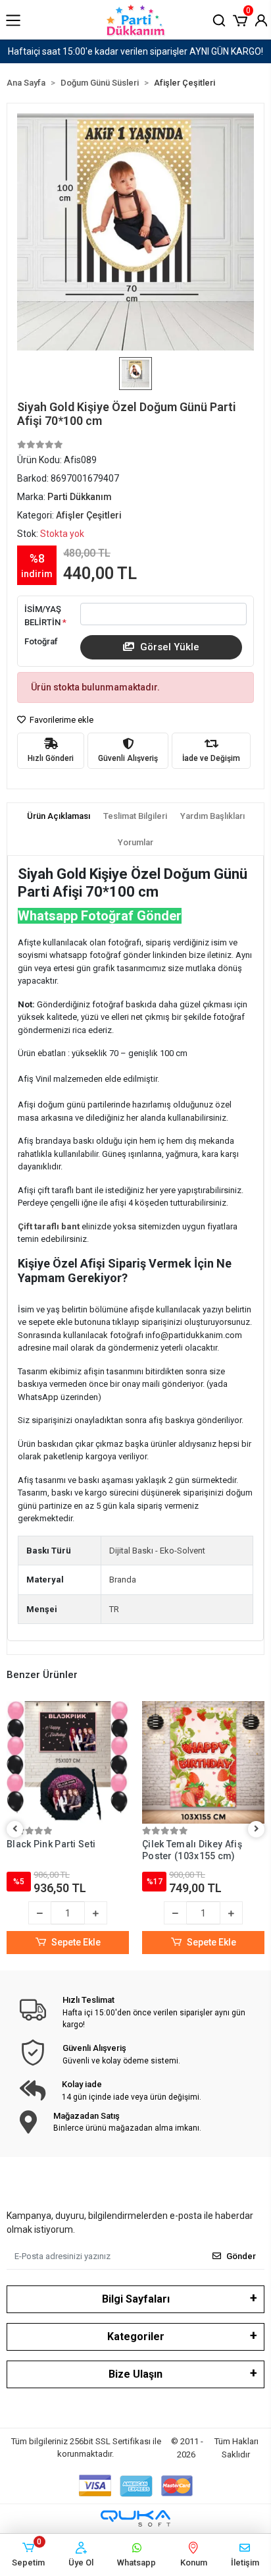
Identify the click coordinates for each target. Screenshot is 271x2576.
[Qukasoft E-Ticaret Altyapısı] (135, 2518)
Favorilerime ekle (61, 720)
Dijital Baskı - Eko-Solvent (157, 1551)
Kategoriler (136, 2337)
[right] (257, 1829)
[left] (15, 1829)
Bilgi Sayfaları (136, 2299)
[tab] (59, 816)
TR (114, 1609)
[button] (240, 19)
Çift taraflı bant (50, 1226)
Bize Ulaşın (135, 2374)
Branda (123, 1580)
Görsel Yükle (168, 647)
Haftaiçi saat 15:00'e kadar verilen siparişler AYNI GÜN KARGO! (135, 51)
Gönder (241, 2256)
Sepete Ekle (76, 1942)
